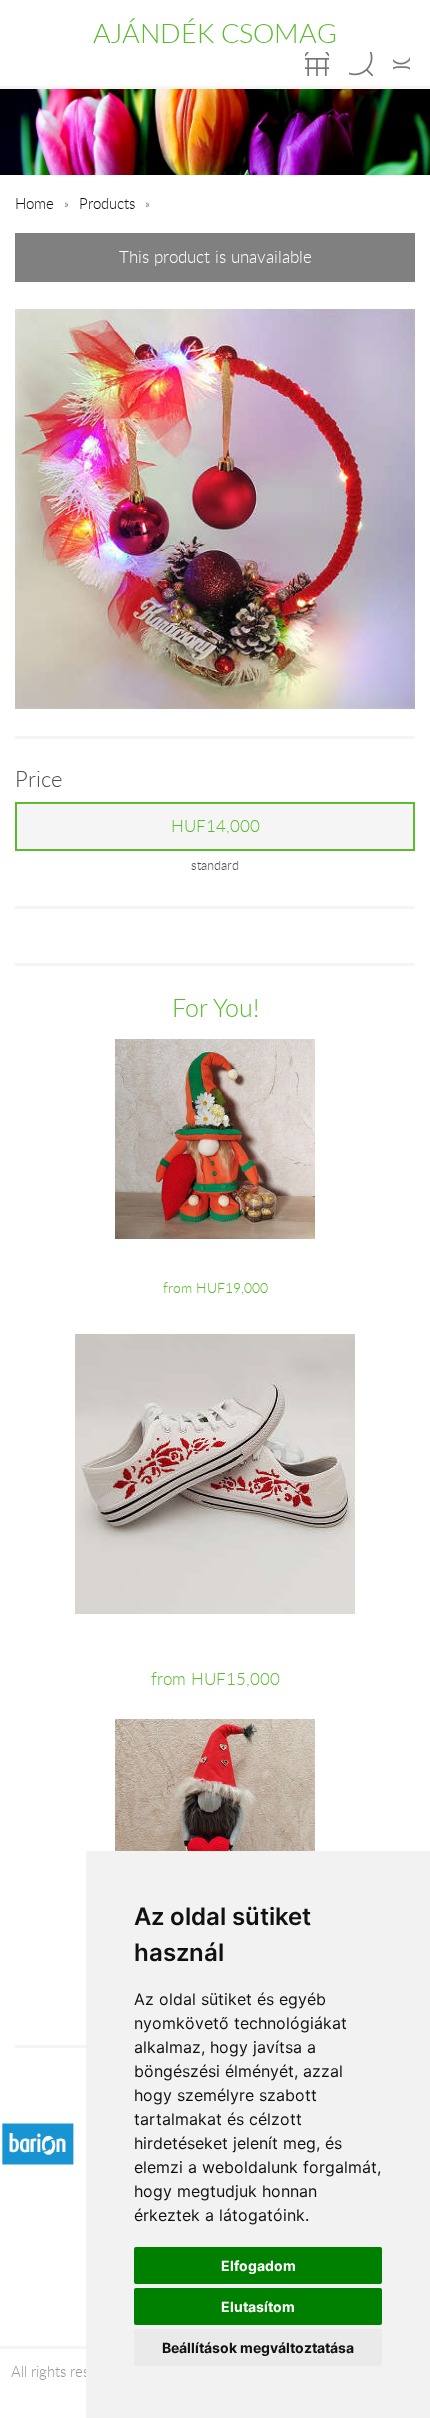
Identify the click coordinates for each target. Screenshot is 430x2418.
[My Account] (401, 64)
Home (34, 203)
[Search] (361, 64)
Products (107, 203)
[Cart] (317, 64)
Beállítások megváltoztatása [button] (258, 2347)
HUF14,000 (215, 826)
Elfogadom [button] (258, 2265)
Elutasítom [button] (258, 2306)
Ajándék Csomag (215, 33)
